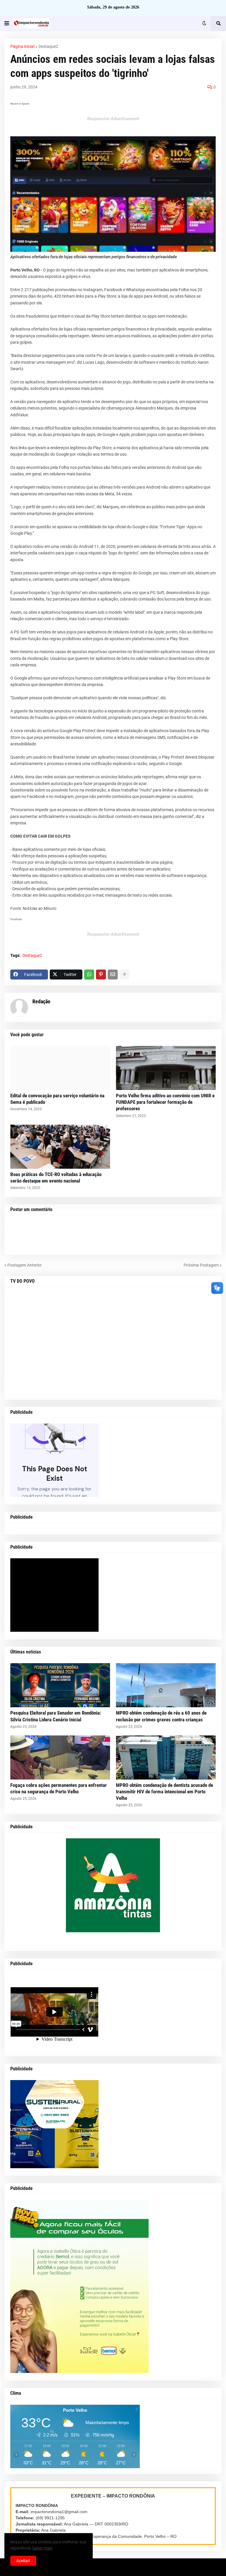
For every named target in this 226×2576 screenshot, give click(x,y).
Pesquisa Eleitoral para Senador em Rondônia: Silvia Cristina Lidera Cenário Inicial (56, 1716)
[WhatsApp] (89, 975)
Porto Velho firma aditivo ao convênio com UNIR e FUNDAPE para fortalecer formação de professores (165, 1102)
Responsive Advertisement (113, 119)
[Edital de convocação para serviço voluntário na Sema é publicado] (60, 1068)
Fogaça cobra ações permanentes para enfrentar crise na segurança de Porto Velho (59, 1788)
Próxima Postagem (201, 1265)
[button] (7, 24)
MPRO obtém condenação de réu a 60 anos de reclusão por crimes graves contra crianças (161, 1716)
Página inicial (22, 46)
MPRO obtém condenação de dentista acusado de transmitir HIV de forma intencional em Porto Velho (164, 1792)
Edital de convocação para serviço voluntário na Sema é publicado (57, 1099)
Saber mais (42, 2548)
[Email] (113, 975)
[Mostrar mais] (124, 975)
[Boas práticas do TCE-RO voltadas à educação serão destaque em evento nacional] (60, 1147)
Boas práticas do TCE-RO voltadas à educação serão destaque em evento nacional (56, 1178)
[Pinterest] (101, 975)
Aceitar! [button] (23, 2561)
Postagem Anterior (25, 1265)
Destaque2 (48, 46)
